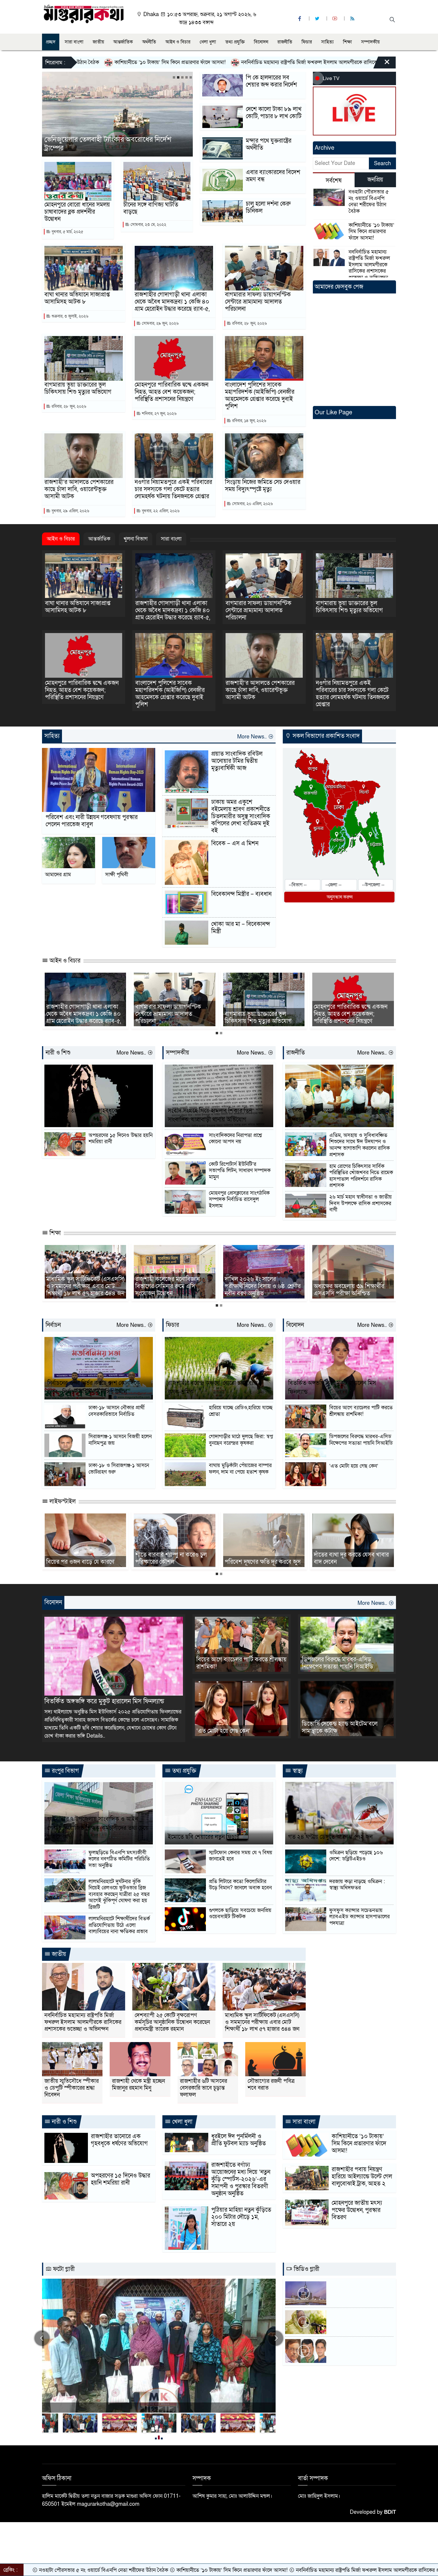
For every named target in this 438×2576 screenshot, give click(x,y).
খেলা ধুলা (208, 42)
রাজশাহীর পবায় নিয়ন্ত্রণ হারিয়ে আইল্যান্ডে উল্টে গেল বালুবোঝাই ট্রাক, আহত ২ (362, 2177)
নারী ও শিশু (58, 1053)
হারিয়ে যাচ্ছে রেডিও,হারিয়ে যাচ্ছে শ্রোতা (241, 1411)
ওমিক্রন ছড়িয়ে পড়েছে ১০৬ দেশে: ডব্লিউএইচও (356, 1856)
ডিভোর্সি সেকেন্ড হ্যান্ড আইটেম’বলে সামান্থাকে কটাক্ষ (340, 1727)
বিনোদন (261, 42)
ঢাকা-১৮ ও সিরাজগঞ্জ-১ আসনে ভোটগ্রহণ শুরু (119, 1469)
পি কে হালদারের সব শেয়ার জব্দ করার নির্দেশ (271, 81)
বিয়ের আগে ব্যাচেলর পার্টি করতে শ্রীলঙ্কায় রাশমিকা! (361, 1411)
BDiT (390, 2512)
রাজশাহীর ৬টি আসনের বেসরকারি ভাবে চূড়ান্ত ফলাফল (204, 2088)
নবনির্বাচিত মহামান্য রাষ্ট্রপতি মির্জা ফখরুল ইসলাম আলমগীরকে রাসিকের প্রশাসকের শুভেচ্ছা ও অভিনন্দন (191, 62)
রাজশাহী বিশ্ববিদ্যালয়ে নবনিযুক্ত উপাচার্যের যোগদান (81, 1290)
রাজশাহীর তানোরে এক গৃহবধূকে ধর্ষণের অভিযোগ (91, 1115)
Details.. (96, 1736)
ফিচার (307, 42)
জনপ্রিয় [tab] (375, 180)
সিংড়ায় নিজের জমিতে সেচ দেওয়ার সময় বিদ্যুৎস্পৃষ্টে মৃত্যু (263, 486)
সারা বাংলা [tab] (171, 539)
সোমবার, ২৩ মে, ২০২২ (148, 225)
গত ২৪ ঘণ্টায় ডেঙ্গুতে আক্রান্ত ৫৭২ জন (330, 1837)
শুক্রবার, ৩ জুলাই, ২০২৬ (69, 316)
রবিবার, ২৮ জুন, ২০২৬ (249, 323)
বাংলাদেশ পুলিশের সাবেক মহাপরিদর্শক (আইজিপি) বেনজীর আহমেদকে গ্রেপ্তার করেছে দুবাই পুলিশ (260, 396)
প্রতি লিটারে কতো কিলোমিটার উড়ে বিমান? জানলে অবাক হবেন (240, 1885)
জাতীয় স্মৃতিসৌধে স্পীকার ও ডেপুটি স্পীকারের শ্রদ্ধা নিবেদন (72, 2088)
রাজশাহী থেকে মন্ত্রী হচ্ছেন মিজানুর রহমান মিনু (139, 2085)
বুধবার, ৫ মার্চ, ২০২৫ (67, 232)
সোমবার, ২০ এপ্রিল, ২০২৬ (252, 504)
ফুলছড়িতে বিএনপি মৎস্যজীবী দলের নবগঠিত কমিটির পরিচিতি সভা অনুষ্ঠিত (119, 1859)
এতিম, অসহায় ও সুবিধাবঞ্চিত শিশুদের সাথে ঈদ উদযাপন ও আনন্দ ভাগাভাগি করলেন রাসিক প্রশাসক (359, 1145)
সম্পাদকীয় (370, 42)
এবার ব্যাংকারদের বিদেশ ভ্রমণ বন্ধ (273, 176)
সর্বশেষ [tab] (334, 181)
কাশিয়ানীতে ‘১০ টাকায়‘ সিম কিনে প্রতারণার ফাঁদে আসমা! (371, 232)
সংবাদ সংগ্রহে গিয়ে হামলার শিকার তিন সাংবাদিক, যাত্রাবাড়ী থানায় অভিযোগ (210, 1115)
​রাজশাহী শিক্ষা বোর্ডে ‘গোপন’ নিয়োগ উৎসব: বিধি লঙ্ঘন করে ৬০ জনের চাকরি (262, 1286)
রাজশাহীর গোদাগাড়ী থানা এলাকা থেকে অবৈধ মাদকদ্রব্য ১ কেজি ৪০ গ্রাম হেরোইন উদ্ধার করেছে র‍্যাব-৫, (172, 302)
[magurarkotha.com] (84, 14)
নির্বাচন (53, 1325)
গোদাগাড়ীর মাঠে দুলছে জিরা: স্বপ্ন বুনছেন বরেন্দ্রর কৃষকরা (241, 1440)
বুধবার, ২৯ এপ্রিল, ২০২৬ (70, 511)
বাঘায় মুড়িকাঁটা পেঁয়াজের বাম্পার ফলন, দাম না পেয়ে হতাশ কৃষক (240, 1469)
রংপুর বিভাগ (65, 1771)
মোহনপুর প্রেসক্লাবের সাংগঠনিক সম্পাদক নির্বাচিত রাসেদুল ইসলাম (239, 1200)
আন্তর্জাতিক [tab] (99, 539)
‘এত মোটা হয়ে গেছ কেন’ (354, 1466)
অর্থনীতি (149, 42)
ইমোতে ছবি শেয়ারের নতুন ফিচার (204, 1837)
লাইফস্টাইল (62, 1502)
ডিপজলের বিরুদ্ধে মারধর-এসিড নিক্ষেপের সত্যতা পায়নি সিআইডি (361, 1440)
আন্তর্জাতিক (123, 42)
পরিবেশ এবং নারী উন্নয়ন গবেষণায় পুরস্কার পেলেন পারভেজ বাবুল (92, 821)
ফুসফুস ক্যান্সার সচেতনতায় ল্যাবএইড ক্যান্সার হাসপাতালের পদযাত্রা (359, 1917)
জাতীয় (98, 42)
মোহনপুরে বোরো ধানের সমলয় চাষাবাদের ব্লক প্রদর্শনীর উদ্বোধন (77, 212)
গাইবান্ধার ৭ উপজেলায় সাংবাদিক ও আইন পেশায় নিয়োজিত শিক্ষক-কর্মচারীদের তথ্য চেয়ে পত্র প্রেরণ (98, 1828)
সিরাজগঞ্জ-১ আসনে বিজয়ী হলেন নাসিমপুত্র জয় (120, 1440)
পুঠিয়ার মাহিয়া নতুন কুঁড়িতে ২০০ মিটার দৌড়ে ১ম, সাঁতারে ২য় (241, 2217)
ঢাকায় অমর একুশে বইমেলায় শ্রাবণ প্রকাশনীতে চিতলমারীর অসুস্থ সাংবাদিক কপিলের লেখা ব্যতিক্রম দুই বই (241, 816)
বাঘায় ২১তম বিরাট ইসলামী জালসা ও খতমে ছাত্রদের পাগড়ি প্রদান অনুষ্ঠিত (352, 1555)
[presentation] (42, 2338)
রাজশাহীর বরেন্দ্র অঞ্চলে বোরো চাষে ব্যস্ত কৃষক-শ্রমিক (213, 1388)
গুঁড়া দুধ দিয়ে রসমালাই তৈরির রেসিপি (257, 1558)
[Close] (382, 64)
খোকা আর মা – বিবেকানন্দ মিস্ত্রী (241, 928)
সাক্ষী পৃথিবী (117, 875)
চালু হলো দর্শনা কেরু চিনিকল (268, 207)
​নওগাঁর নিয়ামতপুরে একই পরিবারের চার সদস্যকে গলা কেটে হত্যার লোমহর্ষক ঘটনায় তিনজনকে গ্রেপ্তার (173, 489)
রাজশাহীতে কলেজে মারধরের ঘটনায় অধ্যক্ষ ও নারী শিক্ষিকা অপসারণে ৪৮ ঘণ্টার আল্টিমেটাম (353, 1286)
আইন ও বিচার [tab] (61, 539)
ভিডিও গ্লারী (306, 2269)
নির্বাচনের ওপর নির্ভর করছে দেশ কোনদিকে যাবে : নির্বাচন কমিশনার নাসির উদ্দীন (94, 1388)
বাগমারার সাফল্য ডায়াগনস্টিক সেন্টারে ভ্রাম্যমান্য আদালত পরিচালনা (258, 302)
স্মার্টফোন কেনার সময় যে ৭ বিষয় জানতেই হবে (241, 1856)
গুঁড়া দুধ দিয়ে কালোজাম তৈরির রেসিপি (169, 1558)
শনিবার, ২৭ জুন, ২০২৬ (159, 414)
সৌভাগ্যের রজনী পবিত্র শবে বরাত (271, 2085)
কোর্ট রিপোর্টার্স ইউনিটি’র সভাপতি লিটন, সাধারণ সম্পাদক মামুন (240, 1171)
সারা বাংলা (74, 42)
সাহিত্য (327, 42)
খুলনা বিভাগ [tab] (136, 539)
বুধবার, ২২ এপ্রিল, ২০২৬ (160, 511)
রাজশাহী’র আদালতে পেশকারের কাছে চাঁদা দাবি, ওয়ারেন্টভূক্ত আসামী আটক (79, 489)
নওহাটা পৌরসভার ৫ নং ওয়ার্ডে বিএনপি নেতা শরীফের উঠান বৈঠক (369, 201)
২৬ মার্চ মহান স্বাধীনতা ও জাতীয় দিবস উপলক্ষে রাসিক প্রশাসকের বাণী (361, 1203)
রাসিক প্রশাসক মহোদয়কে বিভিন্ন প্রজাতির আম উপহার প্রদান (339, 1115)
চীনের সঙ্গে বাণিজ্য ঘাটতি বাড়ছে (151, 208)
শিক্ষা (347, 42)
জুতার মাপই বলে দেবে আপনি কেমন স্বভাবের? (85, 1558)
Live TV (331, 78)
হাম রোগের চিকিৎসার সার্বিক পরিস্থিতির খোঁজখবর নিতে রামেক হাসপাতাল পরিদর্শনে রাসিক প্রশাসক (361, 1176)
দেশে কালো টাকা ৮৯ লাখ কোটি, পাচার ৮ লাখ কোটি (274, 113)
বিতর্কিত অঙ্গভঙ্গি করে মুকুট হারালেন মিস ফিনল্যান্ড (332, 1388)
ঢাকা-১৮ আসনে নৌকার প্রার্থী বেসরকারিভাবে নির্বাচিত (117, 1411)
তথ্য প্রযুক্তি (235, 42)
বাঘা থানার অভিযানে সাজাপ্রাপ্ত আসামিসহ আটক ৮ (77, 298)
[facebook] (300, 19)
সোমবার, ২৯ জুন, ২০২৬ (160, 323)
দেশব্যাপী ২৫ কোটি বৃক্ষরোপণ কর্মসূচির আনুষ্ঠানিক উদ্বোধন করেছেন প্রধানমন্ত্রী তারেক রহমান (172, 2022)
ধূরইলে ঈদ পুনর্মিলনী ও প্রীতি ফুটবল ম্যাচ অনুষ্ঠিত (239, 2140)
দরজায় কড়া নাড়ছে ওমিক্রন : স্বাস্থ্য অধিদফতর (357, 1885)
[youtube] (336, 19)
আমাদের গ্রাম (58, 875)
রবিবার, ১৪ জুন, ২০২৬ (248, 421)
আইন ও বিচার (178, 42)
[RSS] (353, 19)
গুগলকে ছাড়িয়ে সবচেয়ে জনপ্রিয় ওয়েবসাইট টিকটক (240, 1914)
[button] (174, 77)
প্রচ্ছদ (51, 42)
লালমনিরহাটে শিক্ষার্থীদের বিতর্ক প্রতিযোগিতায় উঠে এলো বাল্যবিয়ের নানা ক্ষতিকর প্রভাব (119, 1925)
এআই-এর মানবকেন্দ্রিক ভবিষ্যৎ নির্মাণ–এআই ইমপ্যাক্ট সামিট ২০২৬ (116, 144)
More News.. (253, 737)
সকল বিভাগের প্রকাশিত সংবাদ (325, 736)
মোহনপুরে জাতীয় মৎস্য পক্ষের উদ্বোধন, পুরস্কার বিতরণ (357, 2210)
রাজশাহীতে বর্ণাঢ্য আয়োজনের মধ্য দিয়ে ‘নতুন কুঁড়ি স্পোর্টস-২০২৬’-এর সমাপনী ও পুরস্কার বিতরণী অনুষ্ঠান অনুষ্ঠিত (241, 2179)
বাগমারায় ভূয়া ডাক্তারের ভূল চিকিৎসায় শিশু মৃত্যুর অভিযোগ (78, 388)
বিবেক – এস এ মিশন (235, 843)
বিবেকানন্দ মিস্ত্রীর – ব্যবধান (241, 894)
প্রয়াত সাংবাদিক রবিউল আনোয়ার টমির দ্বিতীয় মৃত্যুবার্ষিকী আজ (237, 761)
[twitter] (318, 19)
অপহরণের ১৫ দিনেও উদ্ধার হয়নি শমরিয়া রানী (121, 1139)
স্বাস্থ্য (297, 1771)
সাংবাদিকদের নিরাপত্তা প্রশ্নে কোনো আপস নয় (235, 1139)
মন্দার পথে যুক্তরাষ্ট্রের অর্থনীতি (269, 144)
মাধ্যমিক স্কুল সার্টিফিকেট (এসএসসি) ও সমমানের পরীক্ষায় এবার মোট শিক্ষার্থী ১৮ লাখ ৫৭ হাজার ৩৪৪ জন (262, 2022)
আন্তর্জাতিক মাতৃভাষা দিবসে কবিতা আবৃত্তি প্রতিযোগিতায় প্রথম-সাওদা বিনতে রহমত (173, 1286)
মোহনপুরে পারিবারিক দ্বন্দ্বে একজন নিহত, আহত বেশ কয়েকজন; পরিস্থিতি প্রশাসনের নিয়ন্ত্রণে (171, 392)
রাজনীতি (285, 42)
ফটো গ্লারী (63, 2269)
